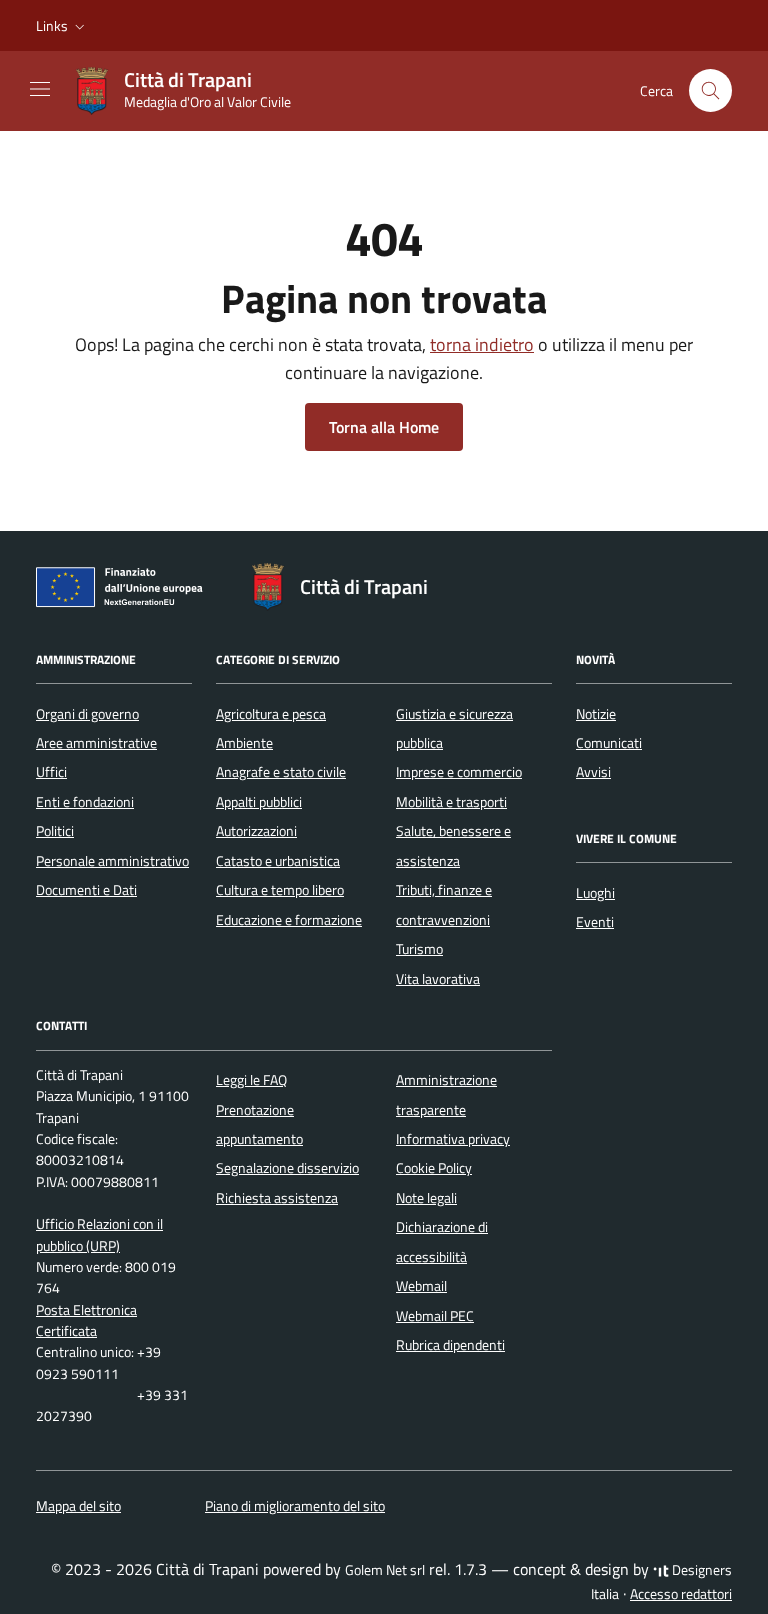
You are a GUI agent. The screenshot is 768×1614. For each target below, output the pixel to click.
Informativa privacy (453, 1139)
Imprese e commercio (459, 772)
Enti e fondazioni (85, 802)
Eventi (595, 922)
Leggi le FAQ (251, 1080)
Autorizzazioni (256, 831)
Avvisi (593, 772)
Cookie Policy (434, 1168)
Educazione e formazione (289, 920)
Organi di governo (87, 714)
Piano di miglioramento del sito (295, 1506)
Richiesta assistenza (277, 1198)
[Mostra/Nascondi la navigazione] (40, 89)
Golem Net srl (385, 1570)
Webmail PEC (435, 1316)
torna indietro (482, 344)
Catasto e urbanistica (278, 861)
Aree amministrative (96, 743)
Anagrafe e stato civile (281, 772)
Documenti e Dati (86, 890)
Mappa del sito (78, 1506)
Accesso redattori (681, 1594)
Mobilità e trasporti (451, 802)
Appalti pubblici (259, 802)
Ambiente (244, 743)
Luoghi (595, 893)
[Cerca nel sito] (710, 90)
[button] (62, 26)
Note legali (426, 1198)
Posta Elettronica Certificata (86, 1320)
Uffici (51, 772)
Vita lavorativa (438, 979)
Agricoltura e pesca (271, 714)
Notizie (596, 714)
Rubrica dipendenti (450, 1345)
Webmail (421, 1286)
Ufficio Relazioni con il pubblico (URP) (99, 1234)
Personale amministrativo (112, 861)
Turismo (419, 949)
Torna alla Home (384, 427)
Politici (55, 831)
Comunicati (609, 743)
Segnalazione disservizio (287, 1168)
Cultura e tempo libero (280, 890)
